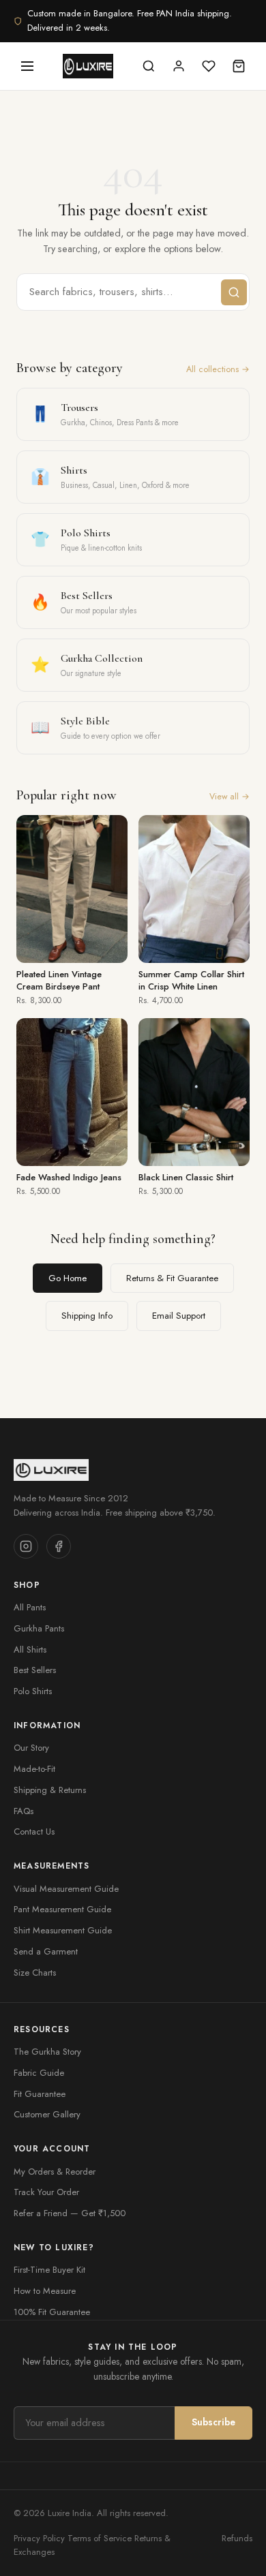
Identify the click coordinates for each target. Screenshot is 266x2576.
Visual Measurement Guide (66, 1889)
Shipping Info (87, 1316)
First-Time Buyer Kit (49, 2270)
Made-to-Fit (34, 1769)
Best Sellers (35, 1670)
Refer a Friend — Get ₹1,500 (70, 2213)
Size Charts (35, 1973)
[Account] (179, 66)
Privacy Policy (39, 2538)
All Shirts (30, 1650)
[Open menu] (27, 66)
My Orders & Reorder (55, 2172)
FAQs (24, 1811)
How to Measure (45, 2291)
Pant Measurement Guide (62, 1909)
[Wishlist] (209, 66)
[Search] (149, 66)
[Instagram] (26, 1546)
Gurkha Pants (39, 1628)
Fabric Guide (39, 2073)
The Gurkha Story (47, 2052)
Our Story (31, 1748)
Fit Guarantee (40, 2094)
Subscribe (213, 2422)
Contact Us (34, 1831)
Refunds (237, 2538)
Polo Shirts (33, 1691)
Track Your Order (46, 2192)
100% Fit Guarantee (52, 2312)
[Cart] (239, 66)
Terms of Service (100, 2538)
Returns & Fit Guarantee (172, 1278)
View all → (230, 797)
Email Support (179, 1316)
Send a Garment (46, 1951)
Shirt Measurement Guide (63, 1930)
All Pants (30, 1607)
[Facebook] (59, 1546)
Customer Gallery (47, 2114)
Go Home (68, 1278)
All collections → (218, 369)
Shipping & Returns (50, 1790)
